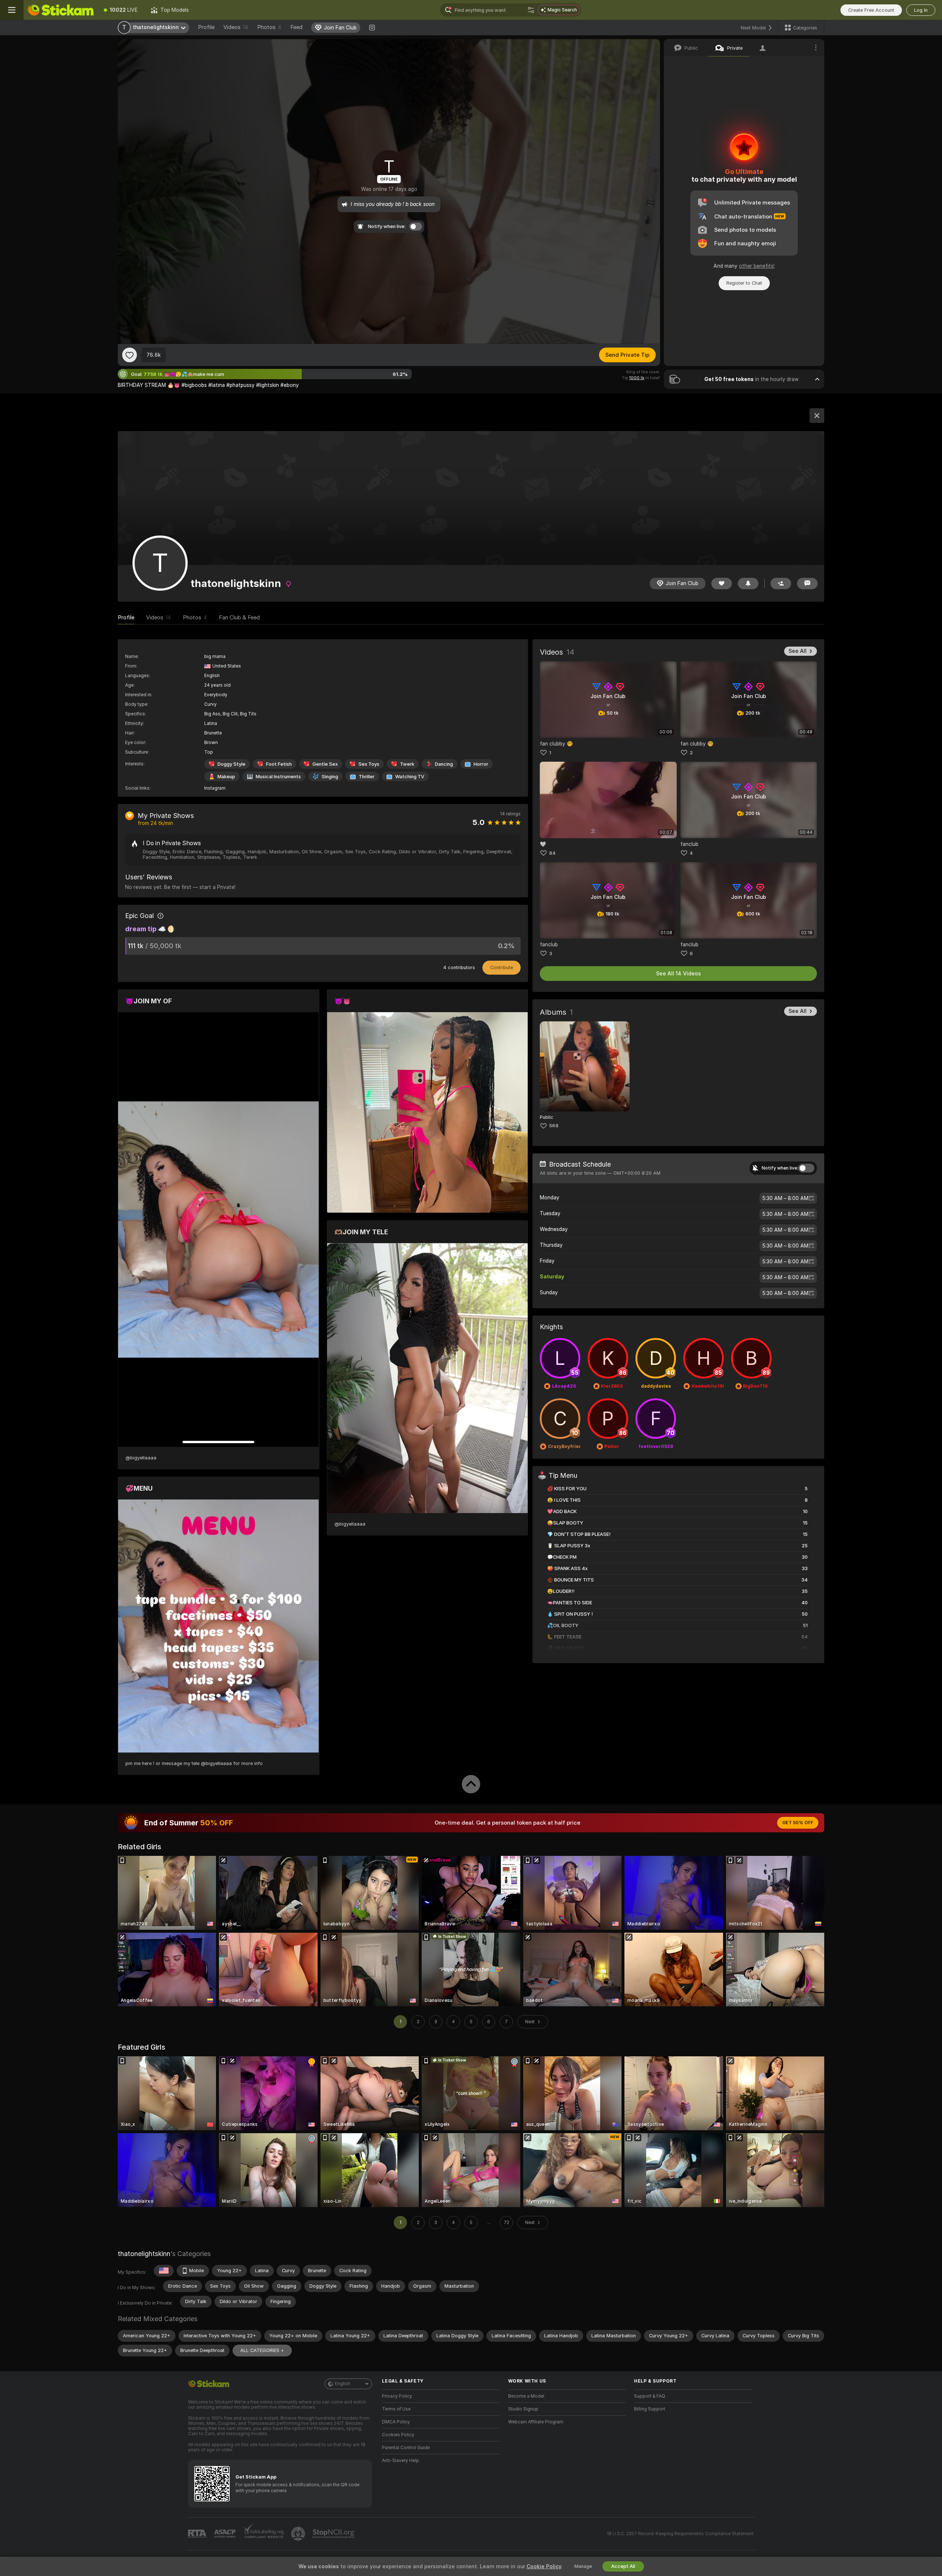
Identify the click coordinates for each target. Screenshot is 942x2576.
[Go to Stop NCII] (334, 2534)
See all (798, 651)
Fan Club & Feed (239, 618)
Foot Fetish (279, 764)
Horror (481, 764)
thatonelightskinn (144, 2254)
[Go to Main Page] (60, 10)
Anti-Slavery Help (401, 2461)
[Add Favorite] (130, 355)
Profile (206, 27)
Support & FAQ (650, 2396)
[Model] (817, 416)
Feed (296, 27)
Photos (269, 27)
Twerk (407, 764)
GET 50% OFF (798, 1823)
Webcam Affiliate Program (536, 2422)
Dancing (444, 764)
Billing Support (650, 2409)
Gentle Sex (325, 764)
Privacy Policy (397, 2396)
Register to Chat (744, 283)
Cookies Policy (398, 2435)
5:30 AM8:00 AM (785, 1198)
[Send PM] (807, 583)
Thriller (367, 777)
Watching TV (410, 777)
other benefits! (757, 266)
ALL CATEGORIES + (262, 2350)
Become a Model (526, 2396)
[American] (164, 2271)
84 (552, 853)
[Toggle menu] (12, 10)
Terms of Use (396, 2409)
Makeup (226, 777)
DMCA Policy (396, 2422)
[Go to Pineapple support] (299, 2534)
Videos (236, 27)
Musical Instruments (278, 777)
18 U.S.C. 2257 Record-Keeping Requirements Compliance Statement (680, 2534)
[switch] (806, 1168)
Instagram (215, 788)
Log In (921, 10)
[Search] (531, 10)
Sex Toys (369, 764)
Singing (330, 777)
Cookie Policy (544, 2566)
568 (554, 1126)
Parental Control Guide (406, 2448)
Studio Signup (523, 2409)
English (343, 2384)
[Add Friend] (781, 583)
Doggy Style (231, 764)
